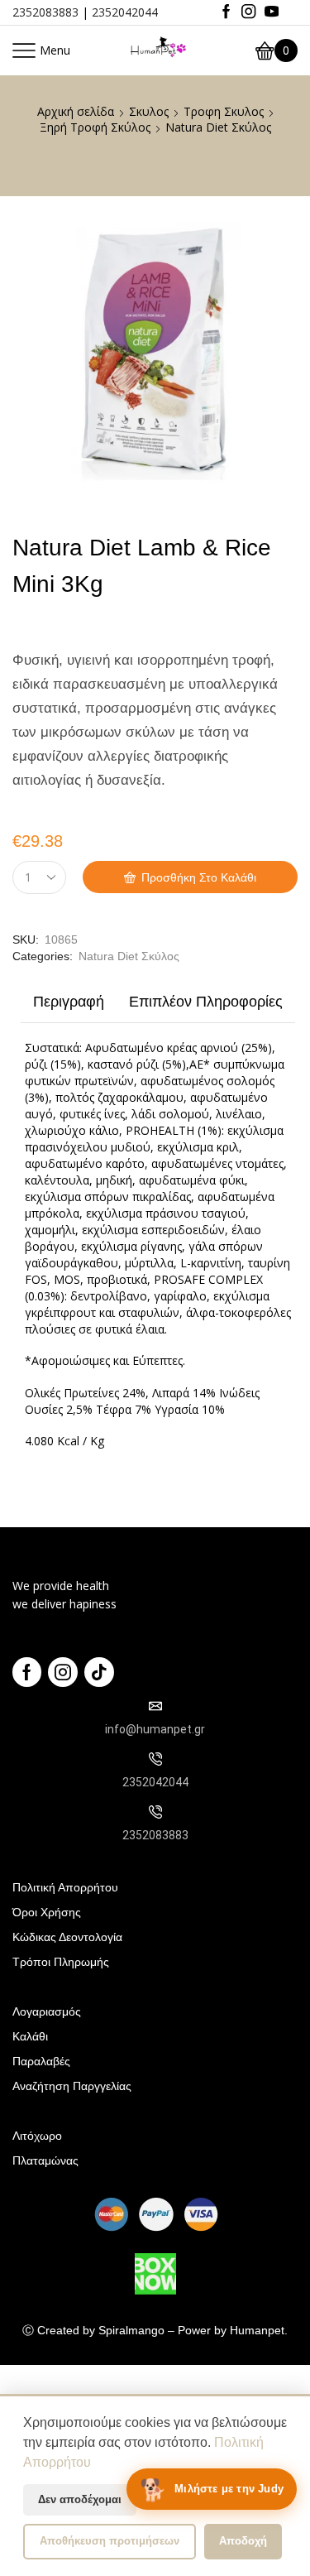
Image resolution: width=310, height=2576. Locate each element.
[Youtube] (272, 12)
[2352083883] (155, 1812)
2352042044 (125, 12)
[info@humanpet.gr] (155, 1706)
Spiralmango (131, 2330)
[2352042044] (155, 1759)
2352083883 (45, 12)
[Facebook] (226, 12)
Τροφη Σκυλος (224, 111)
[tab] (69, 1006)
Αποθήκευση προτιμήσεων (110, 2541)
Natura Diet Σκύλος (218, 127)
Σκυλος (149, 111)
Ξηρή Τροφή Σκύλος (95, 127)
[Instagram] (248, 12)
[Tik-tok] (99, 1672)
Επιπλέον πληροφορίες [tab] (206, 1002)
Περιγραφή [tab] (69, 1002)
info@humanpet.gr (155, 1729)
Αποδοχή (243, 2541)
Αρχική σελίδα (76, 111)
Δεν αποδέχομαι (80, 2499)
